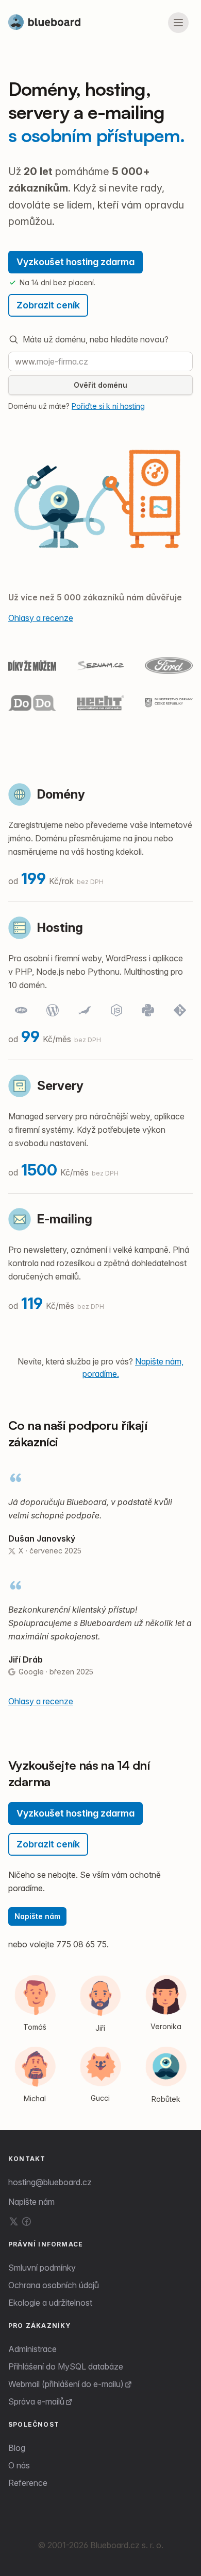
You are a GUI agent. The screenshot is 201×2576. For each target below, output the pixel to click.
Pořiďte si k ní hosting (108, 406)
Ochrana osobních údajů (54, 2285)
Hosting (60, 928)
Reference (28, 2483)
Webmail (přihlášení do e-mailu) (66, 2384)
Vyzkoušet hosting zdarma (76, 262)
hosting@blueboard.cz (50, 2182)
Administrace (32, 2349)
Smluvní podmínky (42, 2268)
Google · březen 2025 (56, 1672)
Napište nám (37, 1916)
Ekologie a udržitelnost (50, 2303)
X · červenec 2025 (50, 1551)
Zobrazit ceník (48, 305)
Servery (60, 1086)
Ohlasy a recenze (41, 618)
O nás (19, 2465)
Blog (17, 2448)
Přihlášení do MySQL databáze (66, 2366)
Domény (61, 794)
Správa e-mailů (36, 2401)
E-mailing (65, 1219)
